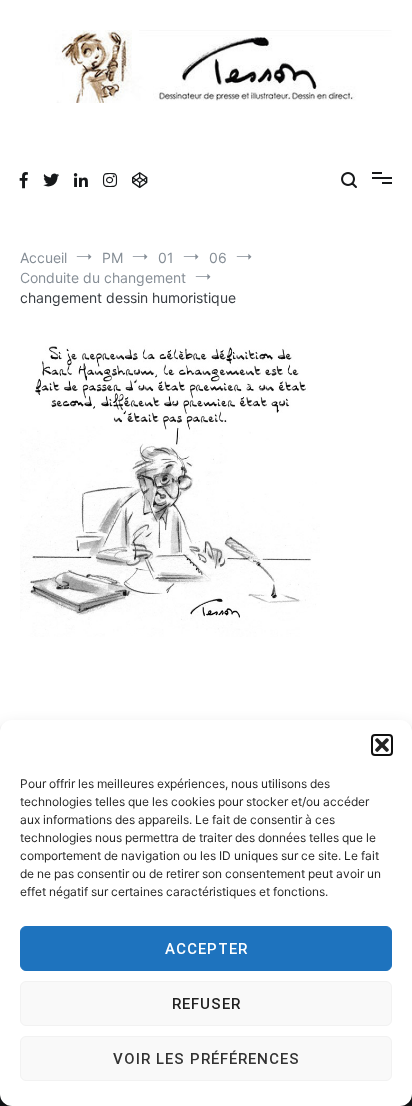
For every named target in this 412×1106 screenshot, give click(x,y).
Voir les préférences (206, 1059)
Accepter (206, 949)
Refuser (206, 1004)
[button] (382, 745)
